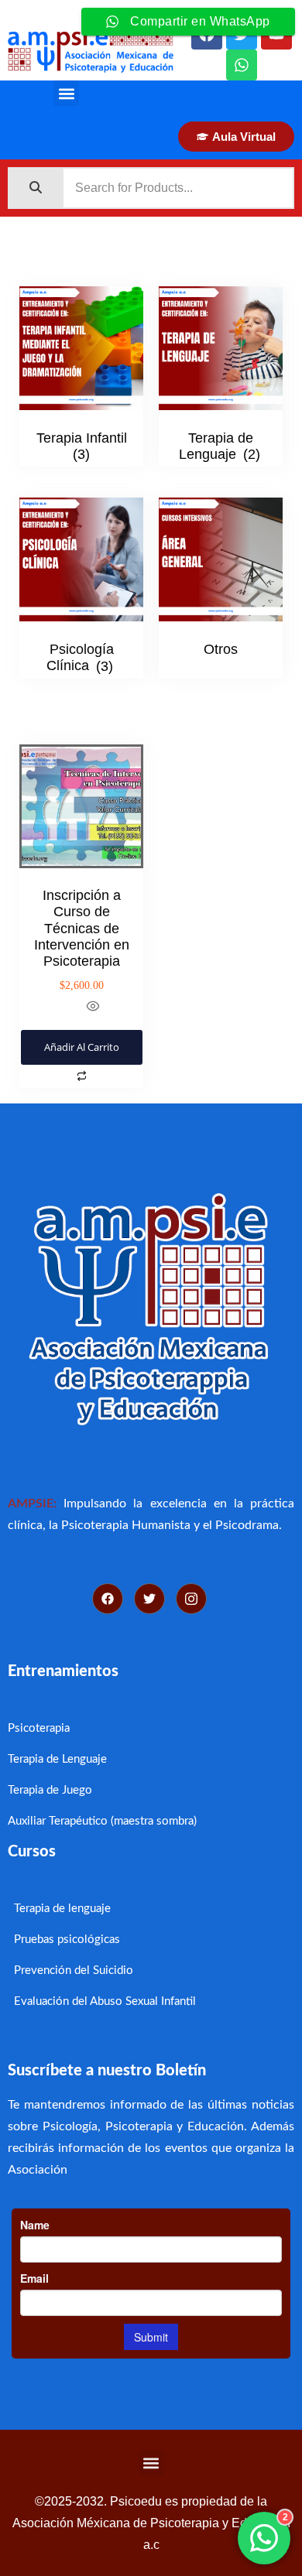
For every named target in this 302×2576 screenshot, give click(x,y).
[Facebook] (108, 1599)
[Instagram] (191, 1599)
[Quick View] (92, 1008)
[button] (66, 93)
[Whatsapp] (242, 65)
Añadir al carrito (82, 1047)
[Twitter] (149, 1599)
